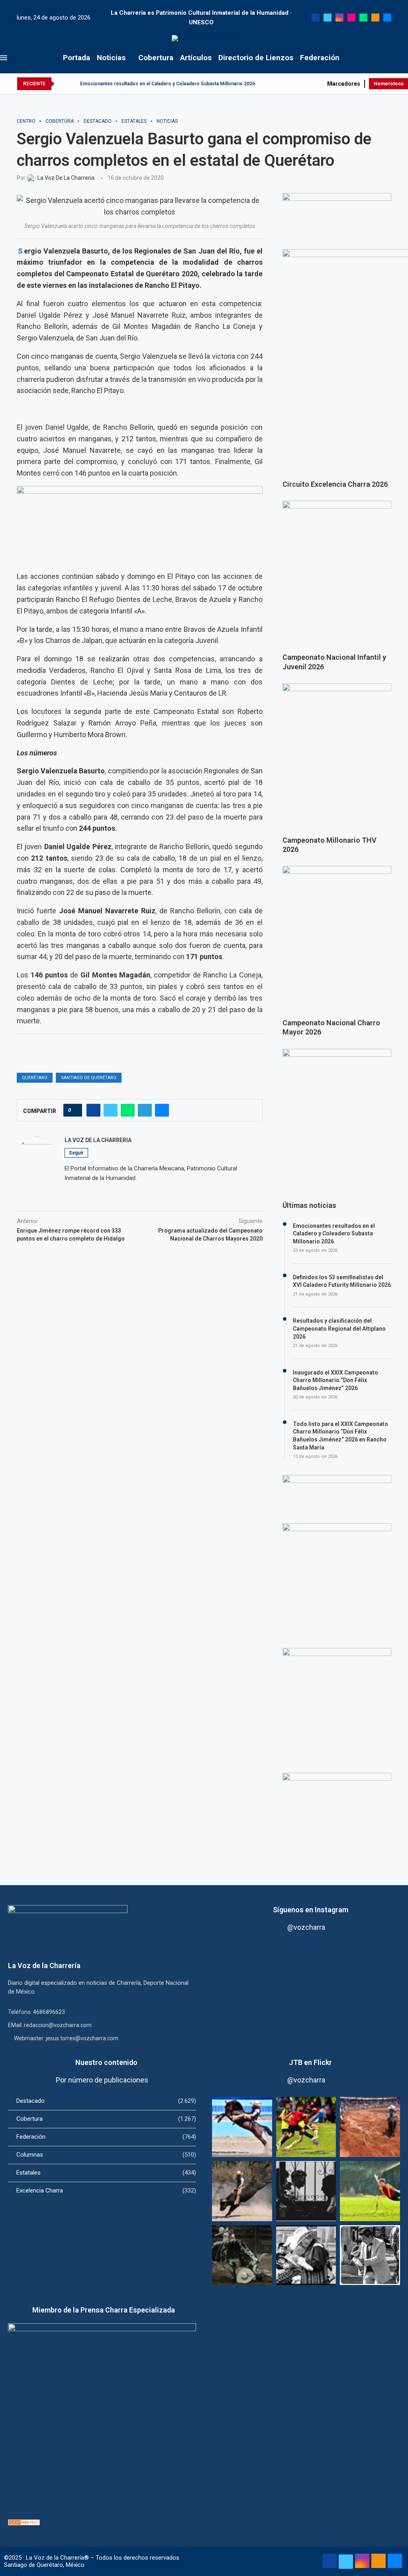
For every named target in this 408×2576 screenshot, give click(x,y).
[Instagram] (339, 18)
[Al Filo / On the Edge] (242, 2255)
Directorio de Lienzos (256, 58)
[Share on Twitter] (111, 1110)
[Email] (387, 18)
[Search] (404, 58)
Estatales (106, 2173)
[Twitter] (328, 18)
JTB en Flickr (310, 2062)
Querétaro (35, 1078)
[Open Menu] (4, 58)
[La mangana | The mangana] (370, 2127)
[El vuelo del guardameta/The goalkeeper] (370, 2191)
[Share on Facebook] (93, 1110)
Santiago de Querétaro (89, 1078)
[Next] (73, 84)
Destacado (106, 2101)
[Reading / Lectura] (306, 2255)
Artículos (196, 58)
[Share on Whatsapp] (128, 1110)
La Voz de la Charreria (98, 1140)
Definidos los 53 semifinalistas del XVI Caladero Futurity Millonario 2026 (342, 1281)
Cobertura (156, 58)
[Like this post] (75, 1110)
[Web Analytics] (24, 2523)
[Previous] (62, 84)
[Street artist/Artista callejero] (370, 2255)
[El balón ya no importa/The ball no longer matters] (306, 2127)
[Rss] (375, 18)
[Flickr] (351, 18)
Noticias (111, 58)
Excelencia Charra (106, 2191)
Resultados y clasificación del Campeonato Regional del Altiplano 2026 (339, 1328)
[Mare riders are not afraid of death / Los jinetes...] (242, 2127)
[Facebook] (316, 18)
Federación (320, 58)
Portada (76, 58)
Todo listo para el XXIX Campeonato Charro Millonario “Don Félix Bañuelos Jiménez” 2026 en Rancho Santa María (340, 1436)
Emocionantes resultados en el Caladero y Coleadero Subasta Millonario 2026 (168, 84)
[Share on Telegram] (145, 1110)
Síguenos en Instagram (311, 1910)
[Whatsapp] (363, 18)
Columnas (106, 2155)
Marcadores (344, 84)
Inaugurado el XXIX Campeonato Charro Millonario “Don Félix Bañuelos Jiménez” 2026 (335, 1380)
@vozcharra (306, 1927)
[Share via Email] (162, 1110)
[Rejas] (306, 2191)
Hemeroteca (388, 84)
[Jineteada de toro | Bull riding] (242, 2191)
